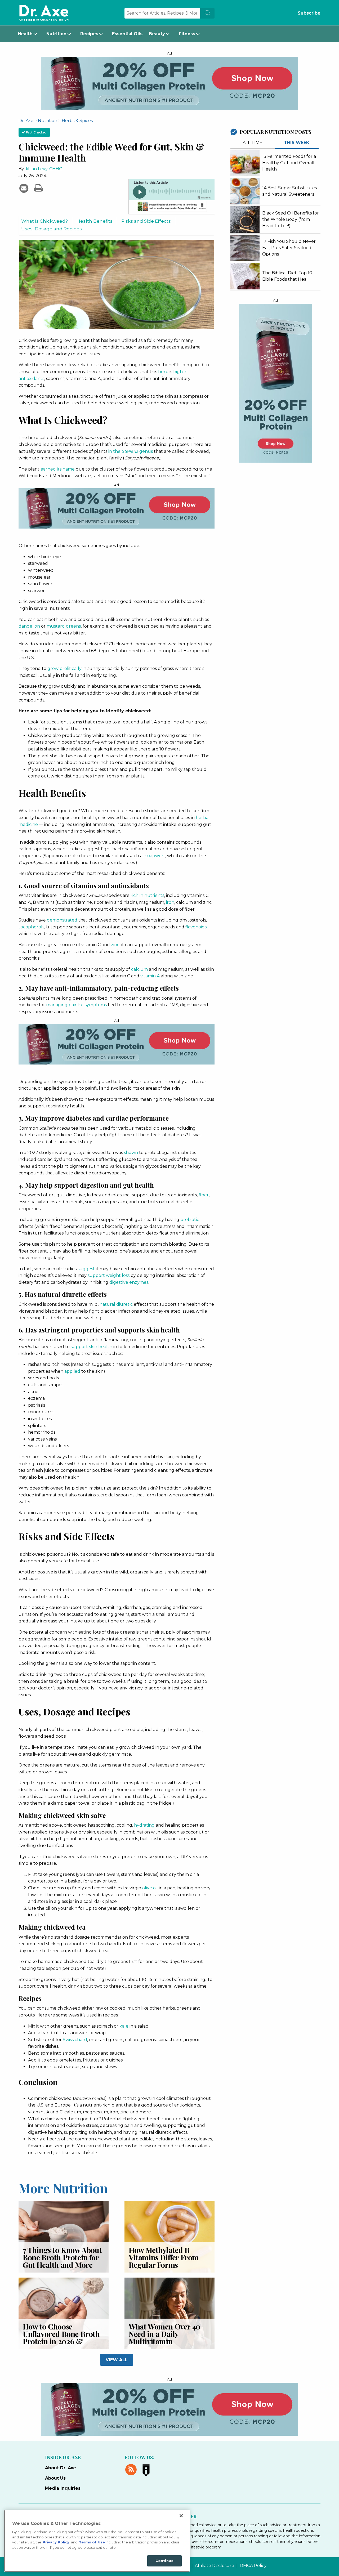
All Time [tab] (253, 143)
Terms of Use (92, 2542)
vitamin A (150, 976)
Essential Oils (127, 34)
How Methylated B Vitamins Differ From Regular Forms (164, 2257)
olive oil (150, 1888)
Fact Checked (36, 132)
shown (131, 1153)
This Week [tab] (297, 143)
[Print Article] (38, 188)
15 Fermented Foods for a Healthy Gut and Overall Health (289, 163)
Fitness (187, 34)
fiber (204, 1195)
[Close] (181, 2516)
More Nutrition (63, 2188)
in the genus (131, 451)
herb (163, 372)
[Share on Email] (24, 188)
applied (72, 1371)
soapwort (155, 856)
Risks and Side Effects (146, 221)
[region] (97, 2541)
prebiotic (190, 1220)
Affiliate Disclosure (215, 2566)
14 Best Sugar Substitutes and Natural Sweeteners (289, 191)
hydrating (144, 1825)
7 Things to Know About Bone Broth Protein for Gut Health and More (62, 2257)
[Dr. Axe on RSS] (132, 2469)
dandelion (29, 626)
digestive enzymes (129, 1282)
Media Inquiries (63, 2488)
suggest (86, 1269)
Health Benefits (95, 221)
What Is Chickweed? (44, 221)
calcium (139, 969)
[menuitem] (29, 34)
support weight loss (109, 1275)
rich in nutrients (147, 895)
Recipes (89, 34)
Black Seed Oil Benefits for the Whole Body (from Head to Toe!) (291, 219)
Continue (164, 2561)
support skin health (92, 1347)
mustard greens (64, 626)
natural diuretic (116, 1304)
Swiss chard (75, 2040)
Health (25, 34)
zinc (115, 945)
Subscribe (309, 13)
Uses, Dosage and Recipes (52, 229)
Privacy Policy (56, 2542)
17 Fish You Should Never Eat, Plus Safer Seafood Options (289, 248)
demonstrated (62, 920)
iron (170, 902)
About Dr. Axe (61, 2468)
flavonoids (196, 927)
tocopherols (31, 927)
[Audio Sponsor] (171, 207)
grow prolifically (64, 668)
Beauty (157, 34)
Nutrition (56, 34)
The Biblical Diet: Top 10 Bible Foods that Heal (287, 276)
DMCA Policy (253, 2566)
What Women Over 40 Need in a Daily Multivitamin (165, 2334)
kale (124, 2026)
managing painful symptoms (76, 1005)
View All (117, 2360)
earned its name (58, 469)
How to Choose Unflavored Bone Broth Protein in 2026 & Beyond (61, 2338)
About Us (55, 2478)
